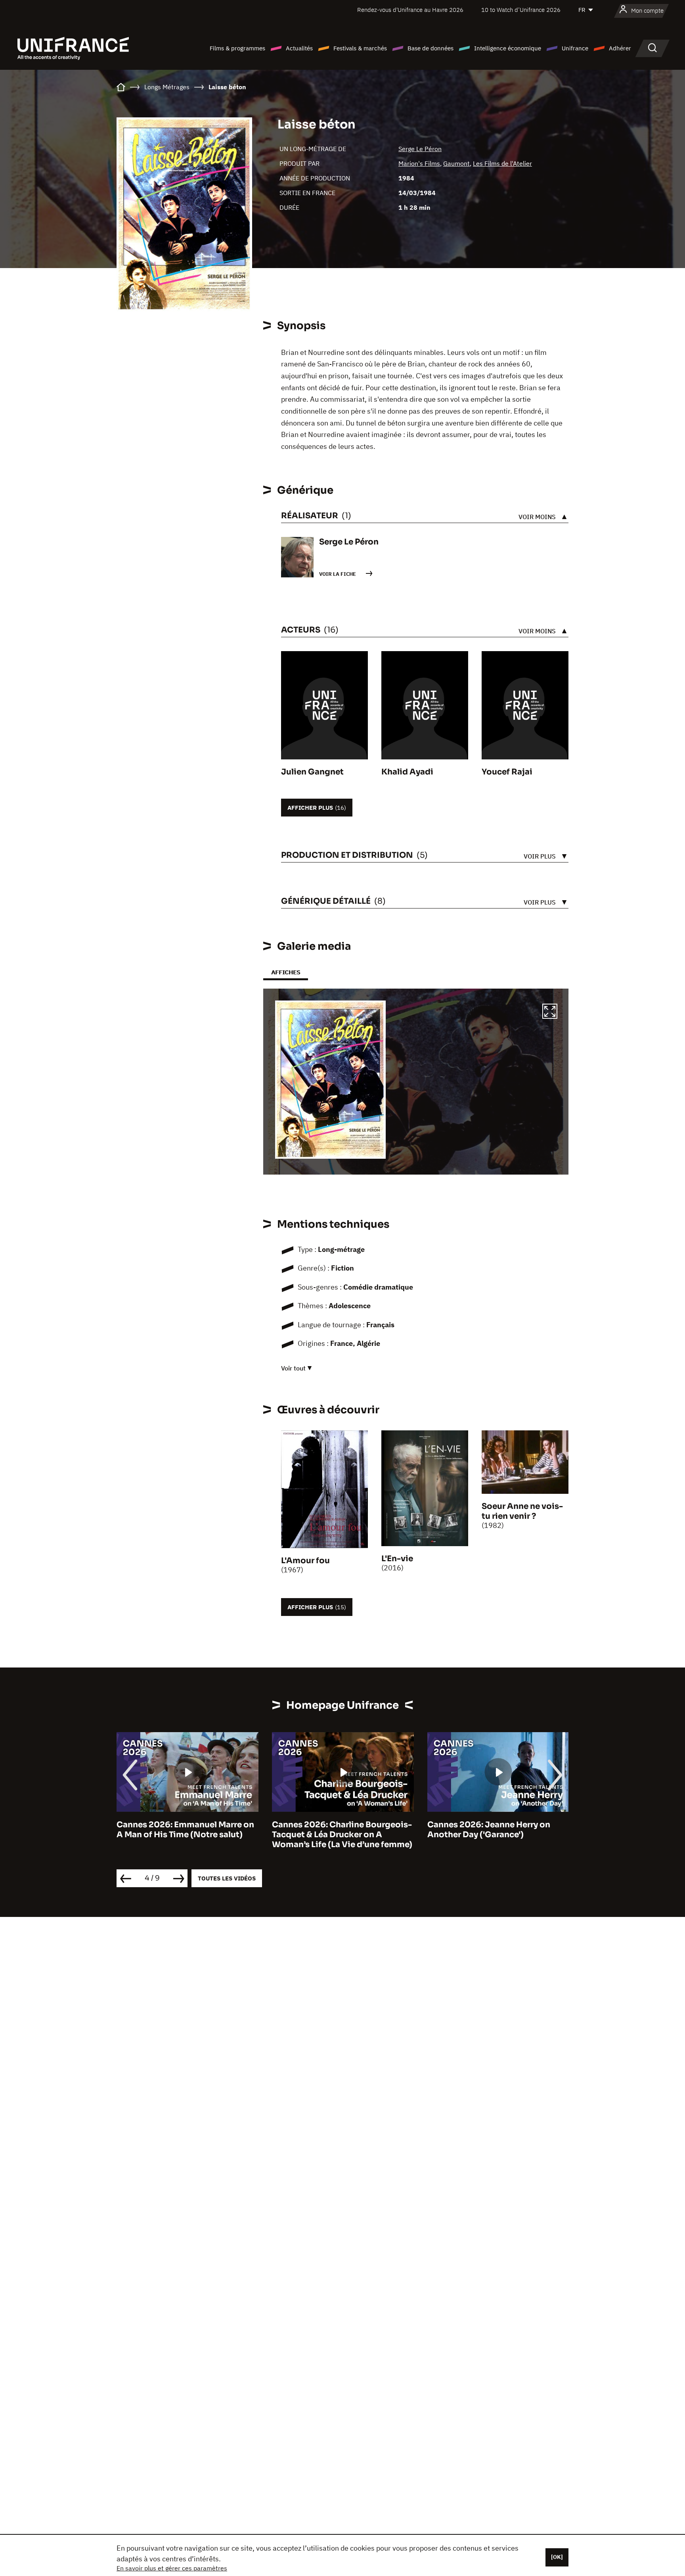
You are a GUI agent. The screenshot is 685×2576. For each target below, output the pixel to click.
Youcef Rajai (507, 772)
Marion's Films (419, 163)
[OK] (557, 2557)
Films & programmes (237, 48)
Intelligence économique (508, 48)
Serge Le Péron (420, 149)
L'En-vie (397, 1559)
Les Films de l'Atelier (502, 163)
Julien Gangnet (312, 772)
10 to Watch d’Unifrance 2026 (521, 10)
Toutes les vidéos (227, 1878)
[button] (550, 1012)
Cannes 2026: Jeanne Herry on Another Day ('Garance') (333, 1830)
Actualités (299, 48)
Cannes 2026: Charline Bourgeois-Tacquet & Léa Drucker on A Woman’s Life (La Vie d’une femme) (187, 1835)
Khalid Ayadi (407, 772)
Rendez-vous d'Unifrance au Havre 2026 (410, 10)
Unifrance (575, 48)
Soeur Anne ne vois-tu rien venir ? (522, 1511)
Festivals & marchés (360, 48)
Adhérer (620, 48)
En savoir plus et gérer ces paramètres (172, 2568)
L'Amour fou (305, 1561)
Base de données (431, 48)
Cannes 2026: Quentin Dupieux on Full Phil (497, 1830)
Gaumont (456, 163)
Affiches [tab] (286, 972)
